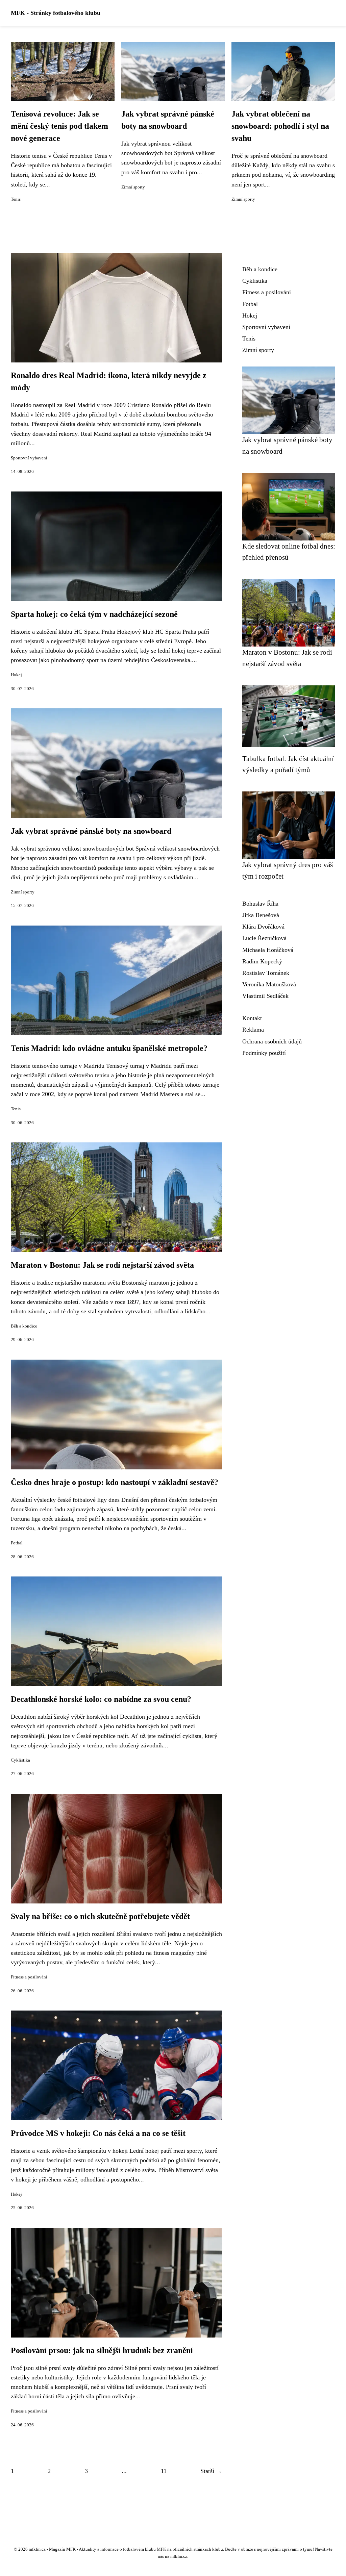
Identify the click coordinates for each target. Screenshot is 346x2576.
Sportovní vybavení (29, 458)
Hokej (16, 675)
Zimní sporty (133, 187)
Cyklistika (20, 1760)
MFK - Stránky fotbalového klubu (56, 13)
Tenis (16, 199)
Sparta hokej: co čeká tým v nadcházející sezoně (94, 614)
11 (164, 2471)
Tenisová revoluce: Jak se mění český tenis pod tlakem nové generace (59, 126)
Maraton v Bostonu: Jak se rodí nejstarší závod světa (102, 1265)
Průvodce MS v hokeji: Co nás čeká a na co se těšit (98, 2133)
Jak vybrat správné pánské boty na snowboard (91, 831)
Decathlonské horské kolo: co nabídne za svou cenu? (101, 1699)
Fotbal (17, 1543)
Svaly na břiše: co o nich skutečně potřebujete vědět (100, 1916)
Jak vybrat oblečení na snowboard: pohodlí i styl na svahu (280, 126)
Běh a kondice (24, 1326)
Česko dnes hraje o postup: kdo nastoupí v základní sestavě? (115, 1482)
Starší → (211, 2471)
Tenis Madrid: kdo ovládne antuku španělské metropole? (109, 1048)
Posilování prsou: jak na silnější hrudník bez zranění (102, 2350)
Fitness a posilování (29, 1977)
